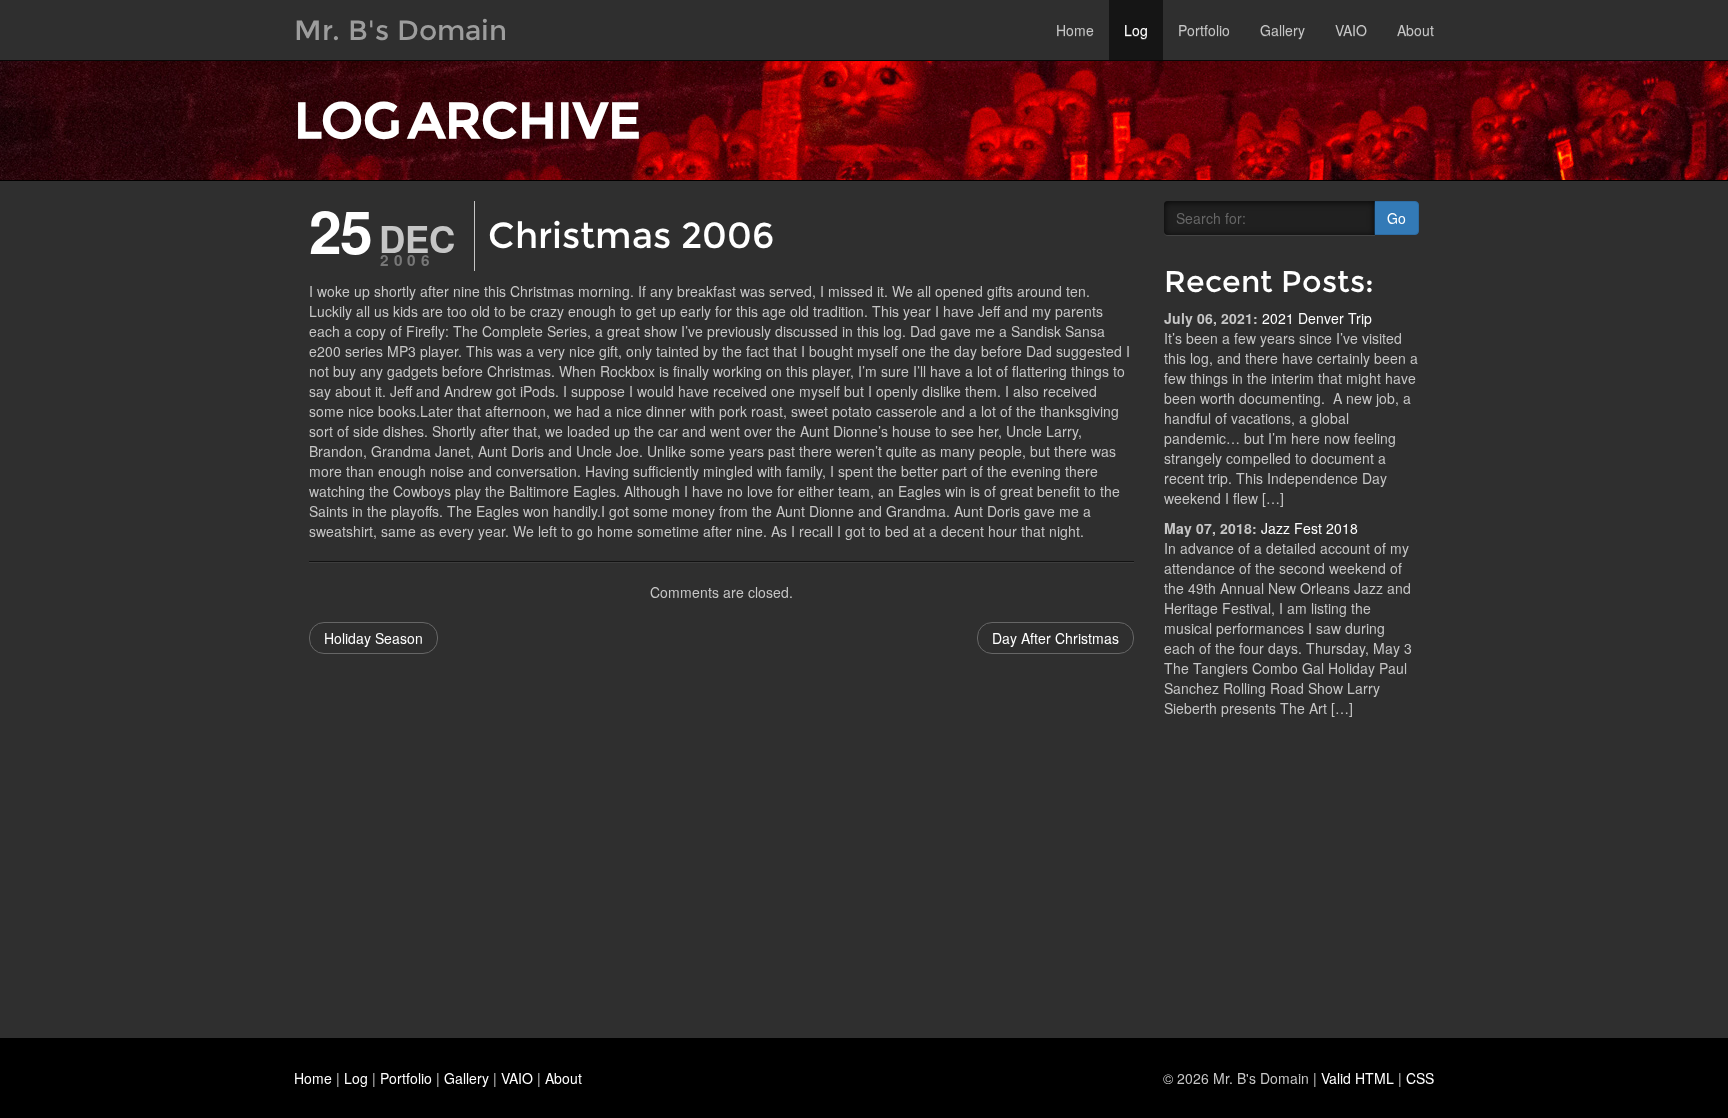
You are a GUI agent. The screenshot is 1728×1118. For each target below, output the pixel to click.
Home (1075, 30)
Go (1396, 218)
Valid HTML (1357, 1078)
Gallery (1282, 30)
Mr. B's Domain (400, 30)
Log (1136, 30)
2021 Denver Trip (1317, 318)
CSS (1420, 1078)
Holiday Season (373, 638)
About (1415, 30)
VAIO (1351, 30)
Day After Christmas (1055, 638)
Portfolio (1204, 30)
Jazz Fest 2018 (1309, 528)
